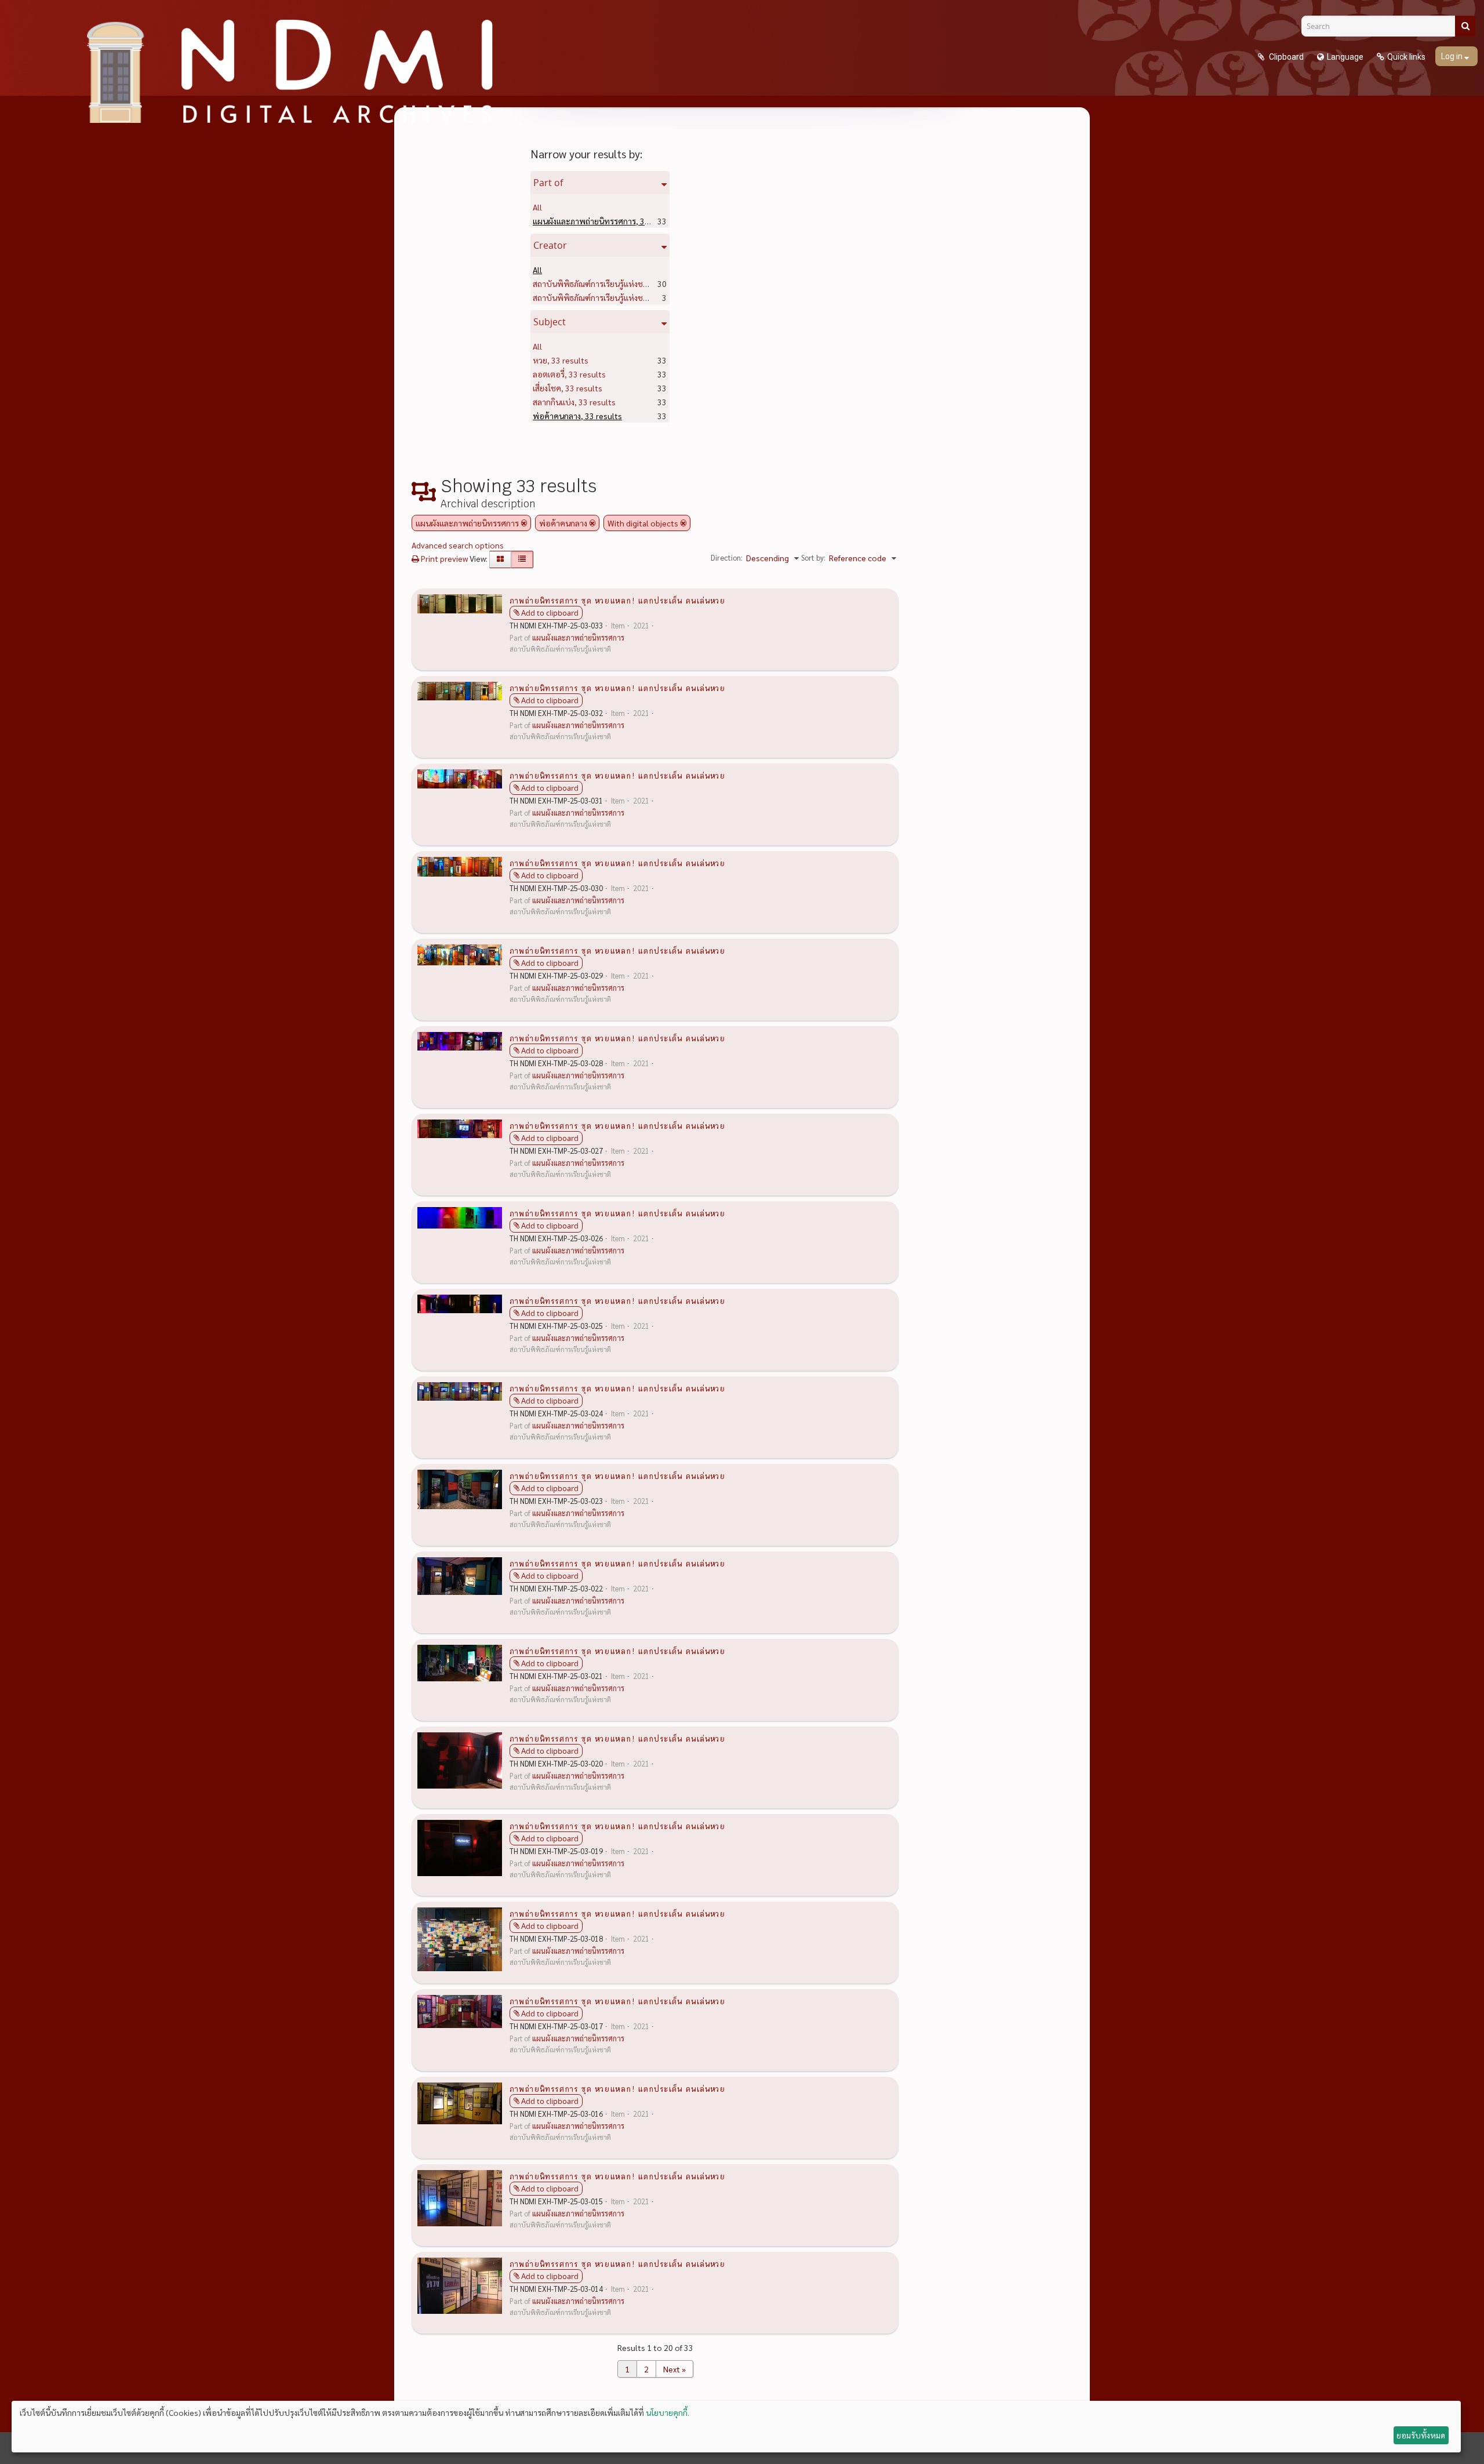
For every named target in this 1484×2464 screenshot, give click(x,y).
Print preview (443, 558)
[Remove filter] (524, 523)
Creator (550, 245)
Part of (548, 183)
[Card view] (500, 559)
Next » (674, 2369)
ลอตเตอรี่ (569, 374)
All (537, 207)
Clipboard (1285, 57)
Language (1345, 57)
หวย (561, 360)
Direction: (727, 557)
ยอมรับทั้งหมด (1421, 2435)
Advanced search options (458, 545)
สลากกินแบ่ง (574, 402)
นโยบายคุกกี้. (668, 2412)
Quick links (1406, 57)
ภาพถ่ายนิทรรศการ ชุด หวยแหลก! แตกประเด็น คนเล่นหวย (617, 600)
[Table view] (522, 559)
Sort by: (813, 557)
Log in (1453, 56)
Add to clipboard (550, 613)
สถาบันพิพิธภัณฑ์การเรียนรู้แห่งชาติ (613, 284)
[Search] (1465, 26)
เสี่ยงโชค (568, 388)
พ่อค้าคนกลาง (577, 416)
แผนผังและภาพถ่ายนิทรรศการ (605, 221)
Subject (550, 322)
